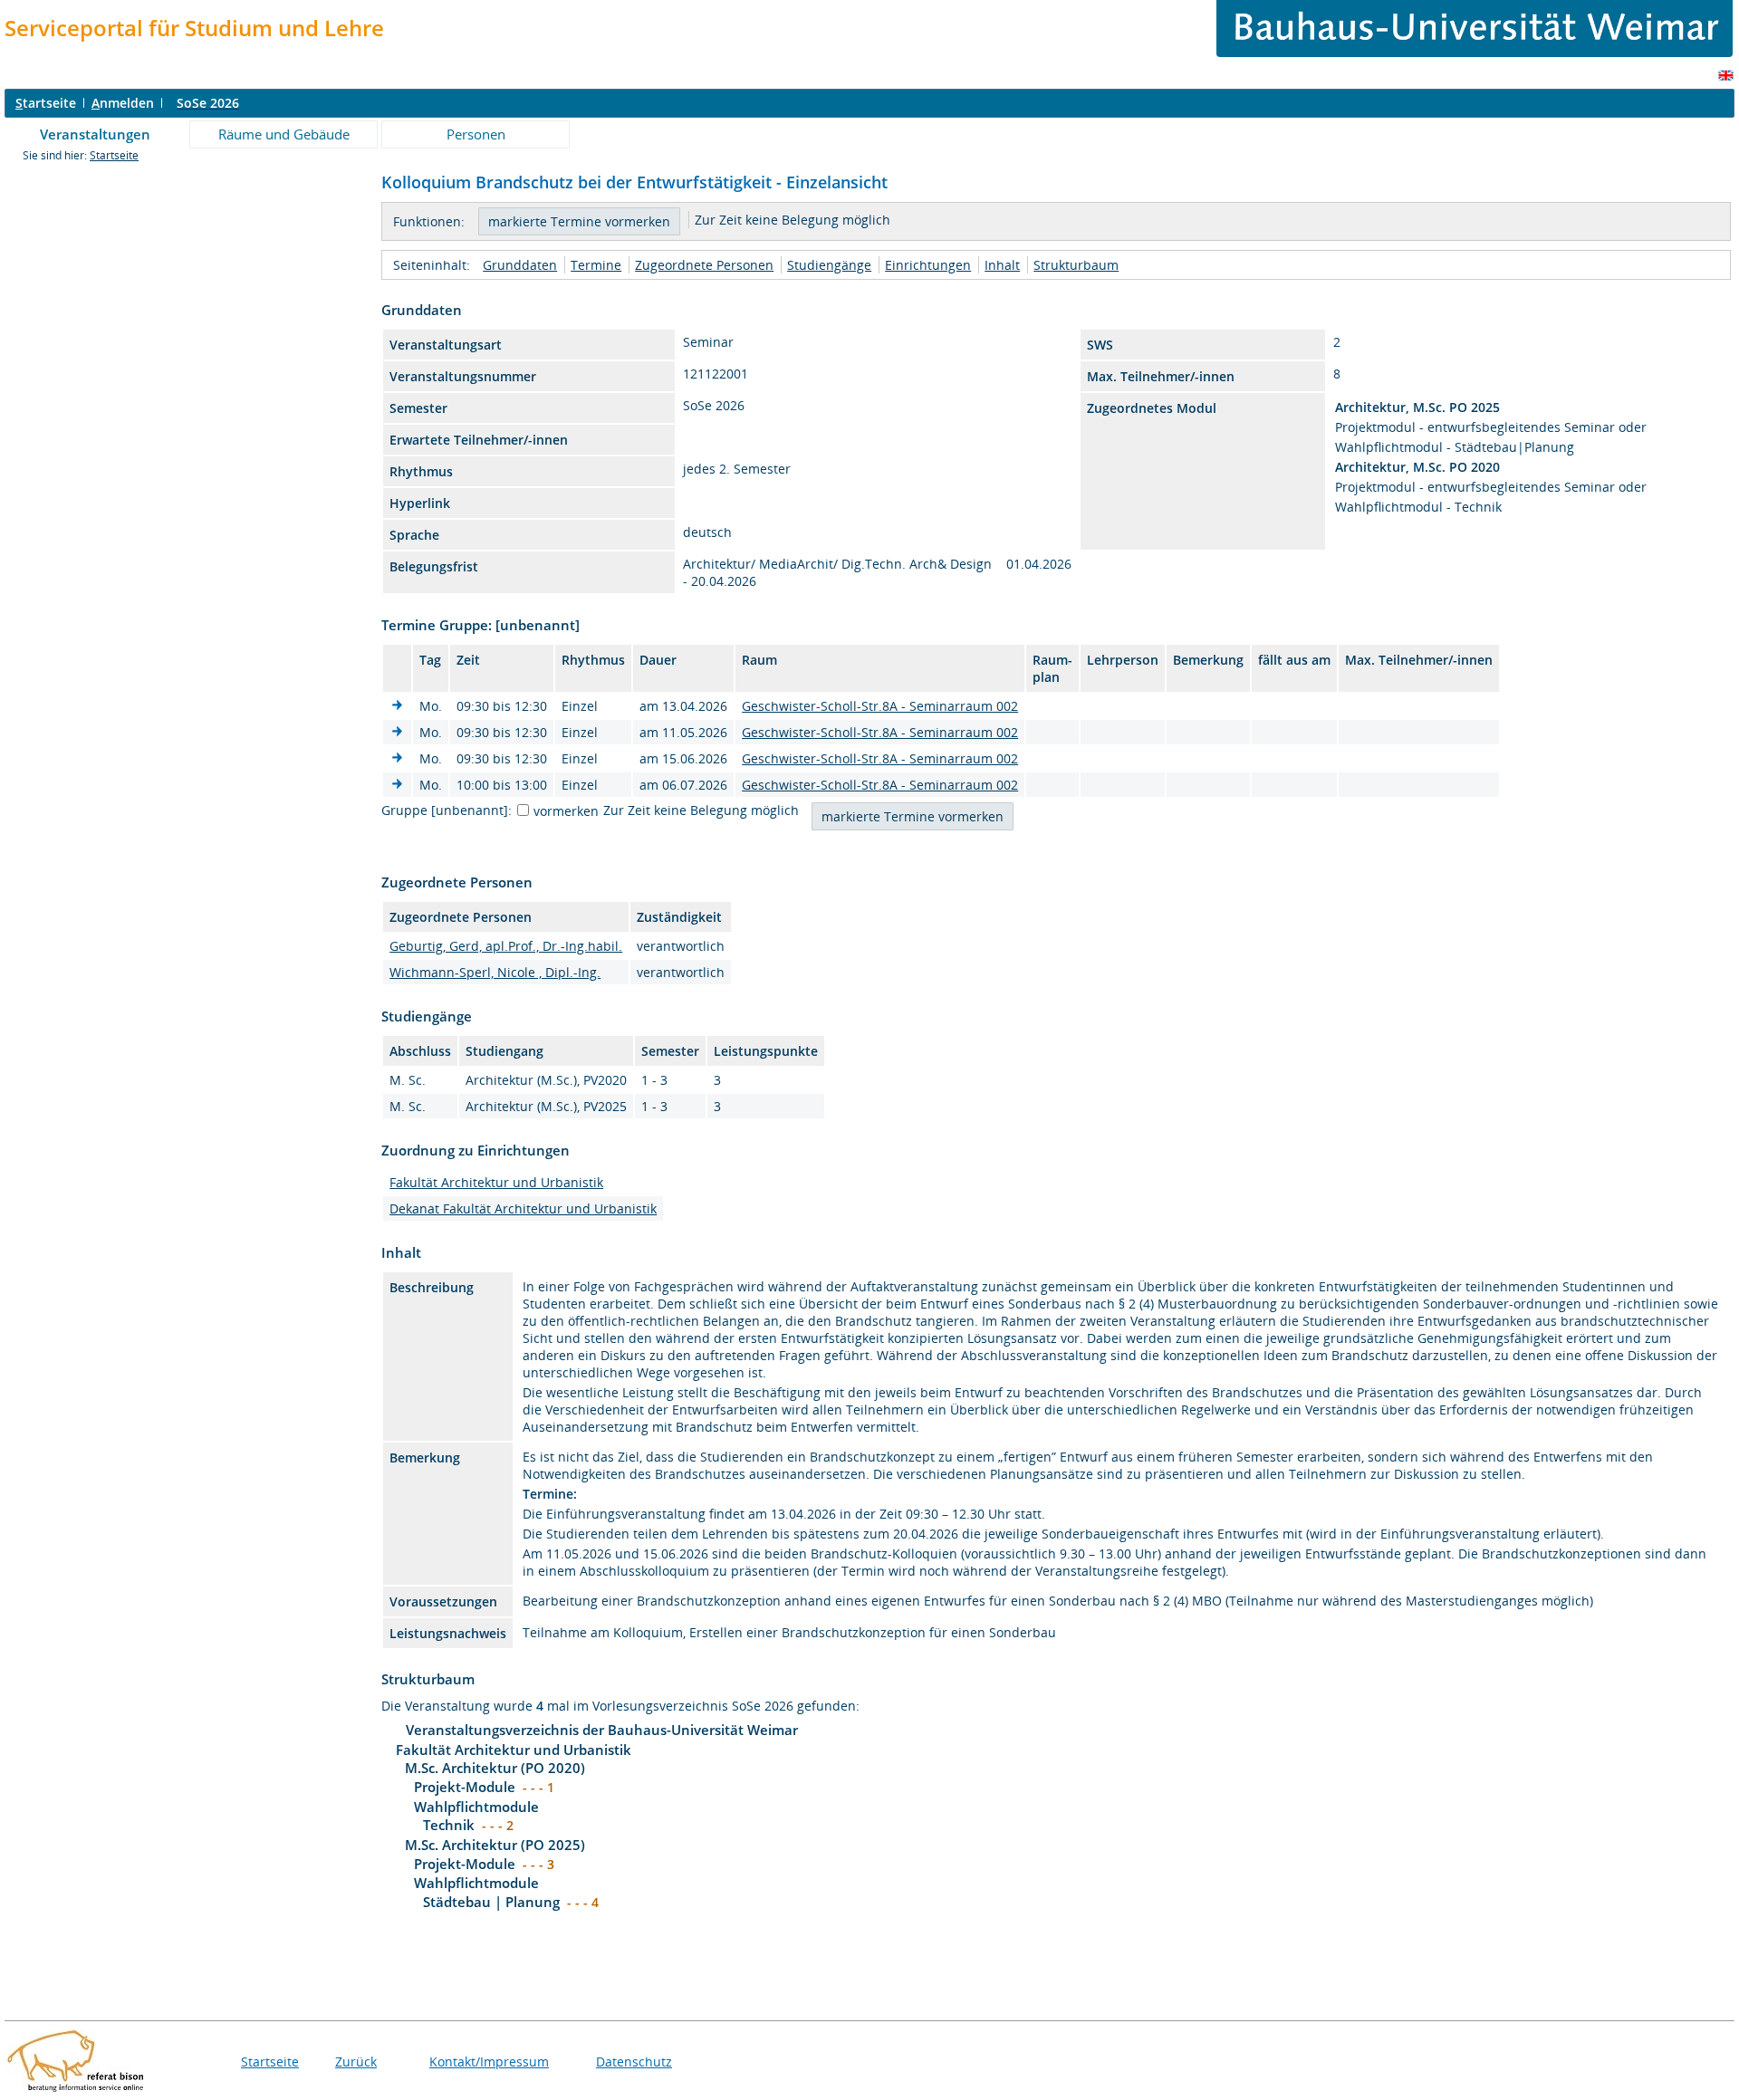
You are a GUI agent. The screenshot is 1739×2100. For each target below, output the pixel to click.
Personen (476, 134)
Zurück (356, 2062)
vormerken (566, 811)
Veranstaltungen (95, 134)
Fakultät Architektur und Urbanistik (496, 1182)
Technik (449, 1825)
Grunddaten (520, 265)
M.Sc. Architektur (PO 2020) (495, 1768)
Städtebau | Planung (491, 1902)
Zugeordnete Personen (704, 265)
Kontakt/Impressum (489, 2062)
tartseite (46, 103)
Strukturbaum (1076, 265)
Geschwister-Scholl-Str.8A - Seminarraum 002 (880, 706)
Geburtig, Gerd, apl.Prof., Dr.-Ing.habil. (506, 946)
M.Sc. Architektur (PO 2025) (495, 1845)
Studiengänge (829, 265)
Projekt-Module (465, 1787)
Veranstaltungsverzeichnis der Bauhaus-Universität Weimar (602, 1730)
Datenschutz (634, 2062)
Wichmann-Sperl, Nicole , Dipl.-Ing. (495, 972)
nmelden (123, 103)
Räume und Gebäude (284, 134)
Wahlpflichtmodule (476, 1807)
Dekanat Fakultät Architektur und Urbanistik (523, 1208)
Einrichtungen (928, 265)
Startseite (114, 155)
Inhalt (1002, 265)
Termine (596, 265)
